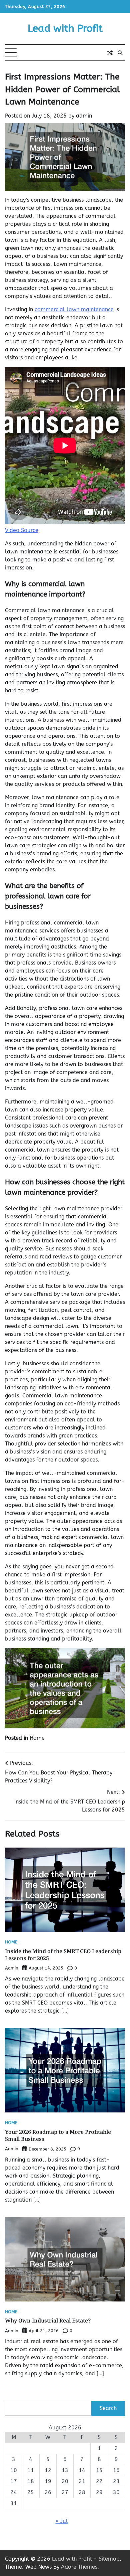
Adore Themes (79, 2567)
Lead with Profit (65, 28)
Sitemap (109, 2559)
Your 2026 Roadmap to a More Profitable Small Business (58, 2135)
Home (37, 1738)
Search (108, 2408)
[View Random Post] (110, 53)
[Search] (120, 53)
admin (84, 116)
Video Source (22, 530)
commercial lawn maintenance (74, 309)
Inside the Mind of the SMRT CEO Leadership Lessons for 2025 (63, 1955)
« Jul (62, 2521)
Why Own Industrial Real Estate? (48, 2321)
